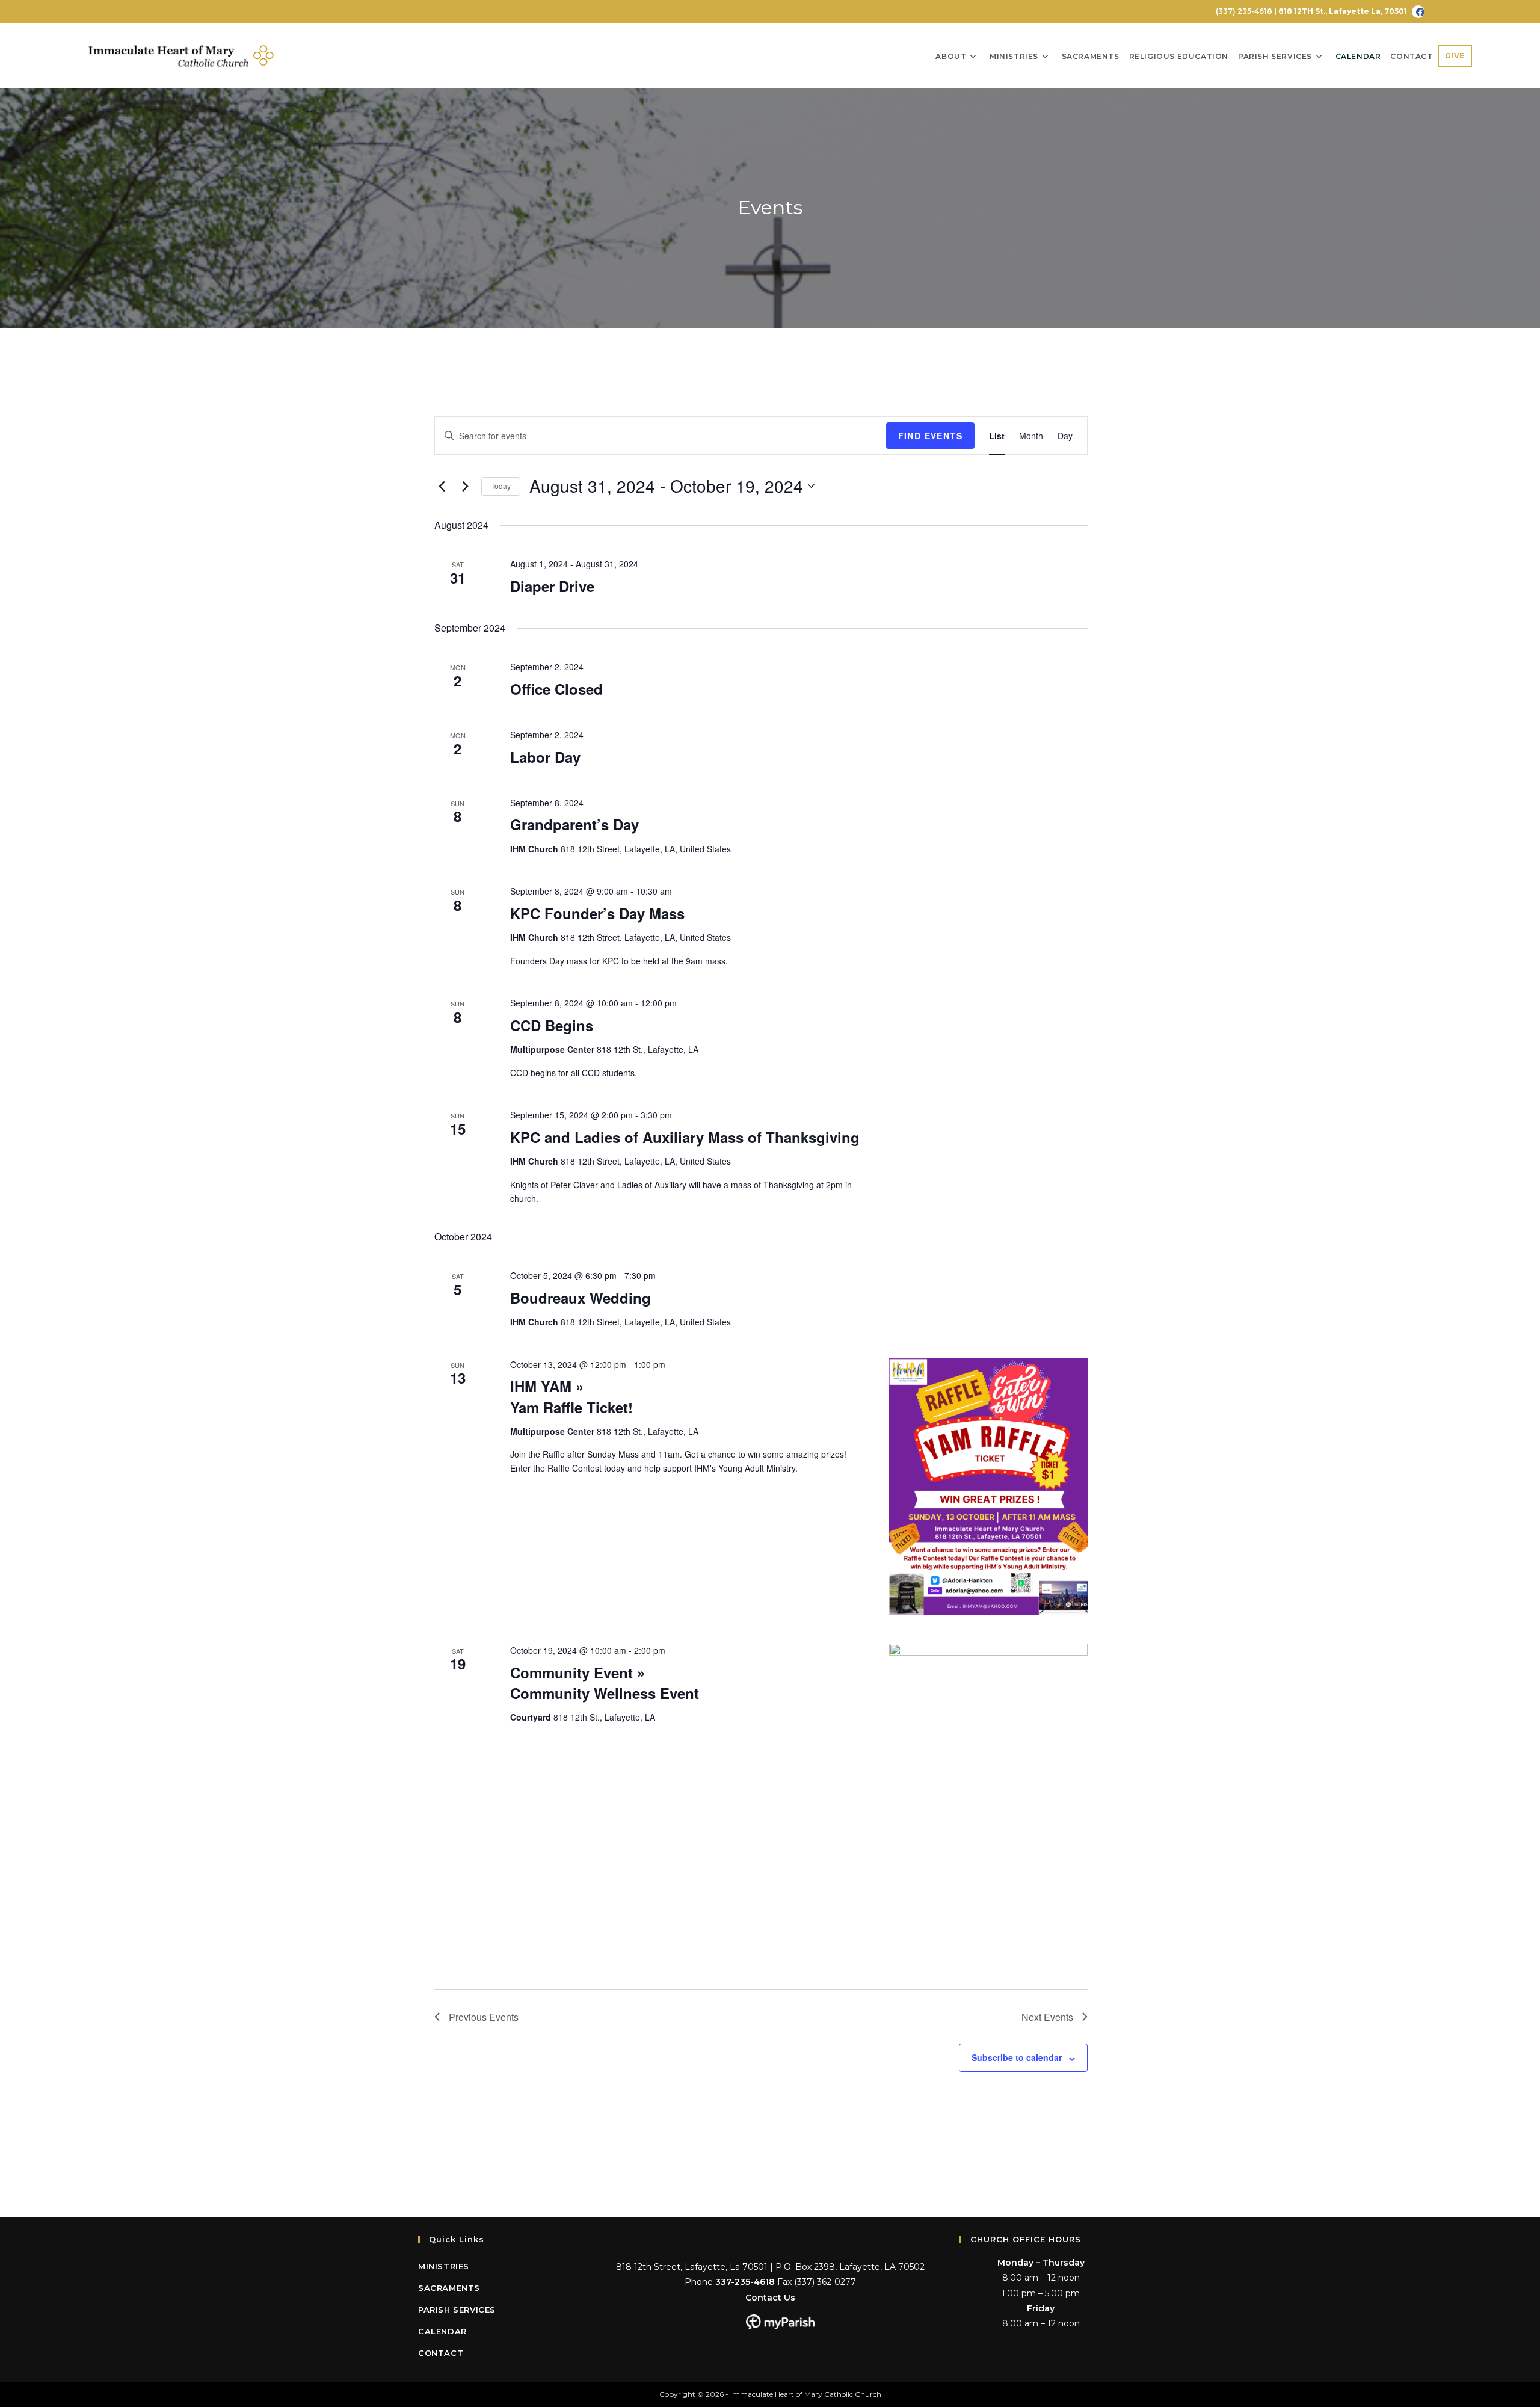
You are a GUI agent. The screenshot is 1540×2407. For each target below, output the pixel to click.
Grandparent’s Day (574, 824)
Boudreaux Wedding (581, 1298)
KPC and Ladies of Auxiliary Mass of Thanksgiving (685, 1137)
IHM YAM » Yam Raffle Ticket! (571, 1396)
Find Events (930, 436)
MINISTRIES (444, 2266)
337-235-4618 (745, 2282)
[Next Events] (465, 486)
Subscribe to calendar (1017, 2057)
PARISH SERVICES (457, 2310)
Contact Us (770, 2298)
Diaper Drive (552, 586)
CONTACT (441, 2353)
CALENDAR (442, 2331)
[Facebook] (1418, 12)
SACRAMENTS (449, 2288)
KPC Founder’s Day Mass (597, 913)
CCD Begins (552, 1025)
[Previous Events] (442, 486)
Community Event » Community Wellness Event (605, 1683)
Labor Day (545, 757)
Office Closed (556, 689)
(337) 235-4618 (1243, 11)
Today (501, 486)
